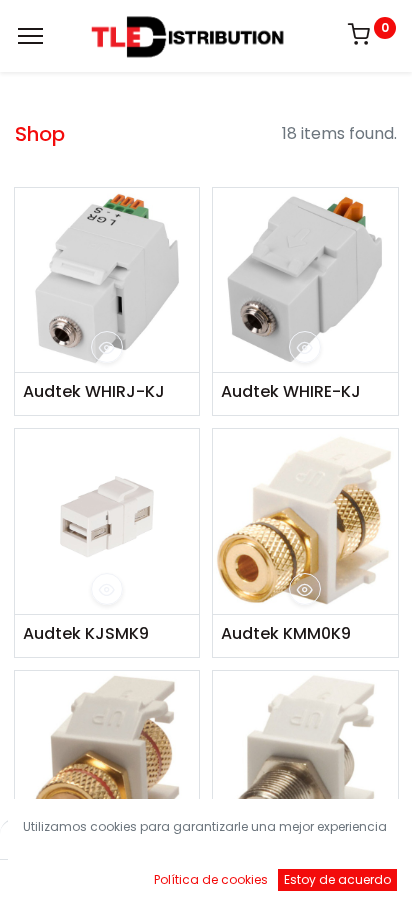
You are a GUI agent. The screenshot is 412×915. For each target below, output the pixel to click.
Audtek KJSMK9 (86, 634)
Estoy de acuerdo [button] (337, 879)
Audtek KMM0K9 (286, 634)
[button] (107, 347)
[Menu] (30, 36)
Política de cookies (211, 879)
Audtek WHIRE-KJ (291, 392)
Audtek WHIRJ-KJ (94, 392)
